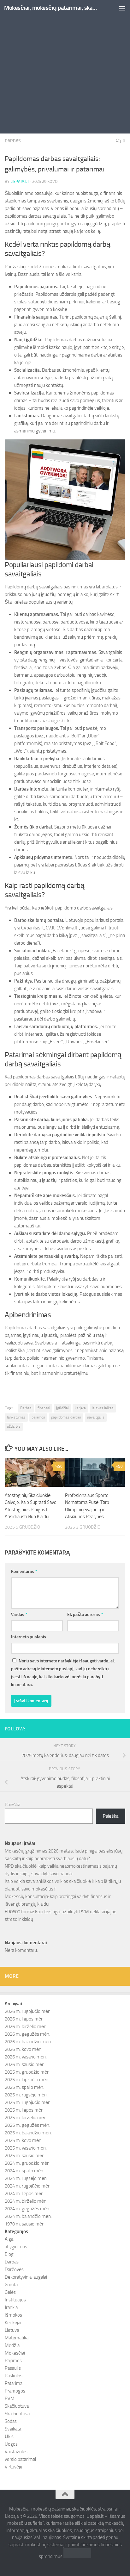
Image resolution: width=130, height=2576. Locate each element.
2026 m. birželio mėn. (26, 2027)
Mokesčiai (15, 2353)
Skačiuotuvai (17, 2406)
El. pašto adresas (85, 1614)
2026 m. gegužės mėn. (27, 2034)
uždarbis (14, 1426)
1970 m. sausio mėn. (25, 2224)
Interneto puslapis (29, 1637)
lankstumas (16, 1417)
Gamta (11, 2285)
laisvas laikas (103, 1408)
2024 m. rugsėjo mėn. (26, 2178)
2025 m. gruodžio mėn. (28, 2072)
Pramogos (15, 2391)
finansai (44, 1408)
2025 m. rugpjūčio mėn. (28, 2102)
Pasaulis (13, 2368)
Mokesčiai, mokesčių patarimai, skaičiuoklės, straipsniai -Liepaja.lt (51, 8)
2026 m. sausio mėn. (25, 2064)
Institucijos (15, 2300)
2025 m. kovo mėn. (24, 2140)
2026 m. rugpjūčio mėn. (28, 2011)
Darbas (13, 141)
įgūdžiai (62, 1408)
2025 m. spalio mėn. (24, 2087)
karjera (80, 1408)
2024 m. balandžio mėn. (28, 2216)
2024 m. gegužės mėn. (27, 2209)
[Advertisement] (65, 68)
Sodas (11, 2421)
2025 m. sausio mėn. (25, 2156)
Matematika (17, 2338)
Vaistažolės (16, 2452)
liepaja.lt (20, 181)
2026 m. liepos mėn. (25, 2019)
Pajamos (13, 2361)
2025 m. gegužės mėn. (27, 2125)
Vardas (19, 1614)
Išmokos (13, 2315)
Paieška (12, 1805)
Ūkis (9, 2436)
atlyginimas (16, 2247)
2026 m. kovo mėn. (24, 2049)
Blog (9, 2254)
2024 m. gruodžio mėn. (28, 2163)
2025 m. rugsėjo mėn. (26, 2095)
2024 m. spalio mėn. (24, 2171)
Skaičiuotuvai (18, 2414)
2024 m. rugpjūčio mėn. (28, 2186)
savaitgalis (96, 1417)
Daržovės (14, 2269)
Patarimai (14, 2383)
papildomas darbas (66, 1417)
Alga (9, 2239)
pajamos (38, 1417)
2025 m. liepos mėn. (25, 2110)
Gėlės (10, 2292)
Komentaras (24, 1571)
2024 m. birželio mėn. (26, 2201)
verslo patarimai (20, 2459)
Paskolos (14, 2376)
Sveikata (13, 2429)
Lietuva (12, 2330)
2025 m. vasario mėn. (26, 2148)
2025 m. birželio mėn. (26, 2118)
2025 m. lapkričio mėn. (27, 2080)
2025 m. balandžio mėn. (28, 2133)
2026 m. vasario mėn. (26, 2057)
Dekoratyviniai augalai (26, 2277)
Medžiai (13, 2345)
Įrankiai (12, 2307)
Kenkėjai (13, 2323)
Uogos (11, 2444)
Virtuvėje (14, 2467)
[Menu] (122, 8)
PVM (10, 2399)
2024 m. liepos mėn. (25, 2194)
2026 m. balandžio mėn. (28, 2042)
